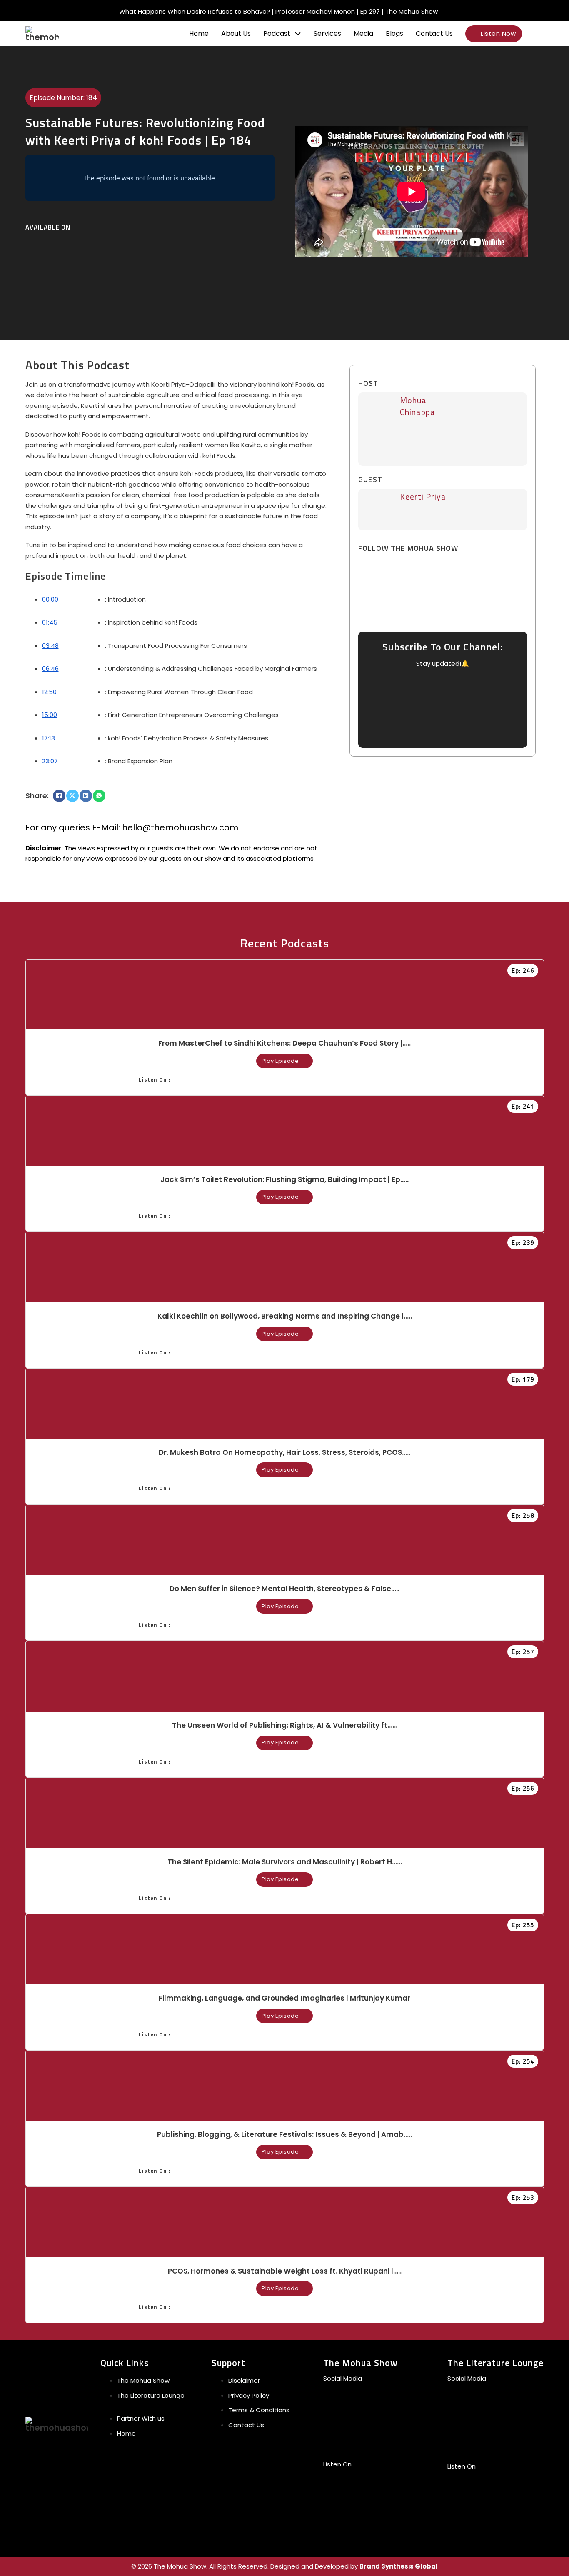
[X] (72, 796)
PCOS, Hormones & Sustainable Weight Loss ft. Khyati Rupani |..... (285, 2271)
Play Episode (280, 1061)
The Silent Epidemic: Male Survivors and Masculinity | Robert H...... (285, 1862)
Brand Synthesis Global (399, 2566)
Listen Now (498, 34)
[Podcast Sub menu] (298, 34)
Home (199, 34)
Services (327, 34)
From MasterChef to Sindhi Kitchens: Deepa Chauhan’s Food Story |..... (284, 1043)
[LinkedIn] (86, 796)
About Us (236, 34)
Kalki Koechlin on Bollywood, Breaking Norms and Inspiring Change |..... (285, 1316)
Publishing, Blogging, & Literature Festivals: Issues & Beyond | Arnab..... (284, 2134)
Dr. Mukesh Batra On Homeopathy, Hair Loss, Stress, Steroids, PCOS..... (284, 1452)
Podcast (277, 34)
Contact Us (434, 34)
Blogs (394, 34)
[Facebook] (59, 796)
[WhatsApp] (99, 796)
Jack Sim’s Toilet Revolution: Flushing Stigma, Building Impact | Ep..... (284, 1179)
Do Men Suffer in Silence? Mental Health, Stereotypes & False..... (284, 1589)
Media (363, 34)
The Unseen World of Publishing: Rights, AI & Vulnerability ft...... (285, 1725)
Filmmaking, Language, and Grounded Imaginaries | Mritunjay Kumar (284, 1998)
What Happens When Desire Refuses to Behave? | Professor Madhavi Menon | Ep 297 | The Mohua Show (278, 11)
